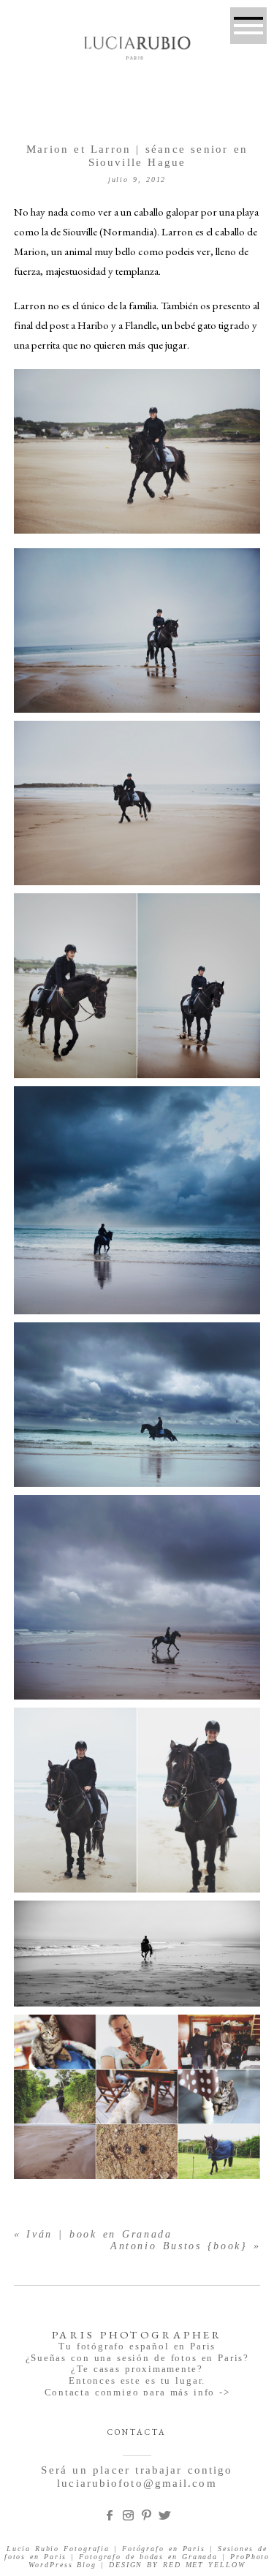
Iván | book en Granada (99, 2234)
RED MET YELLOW (204, 2565)
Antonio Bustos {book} (179, 2246)
